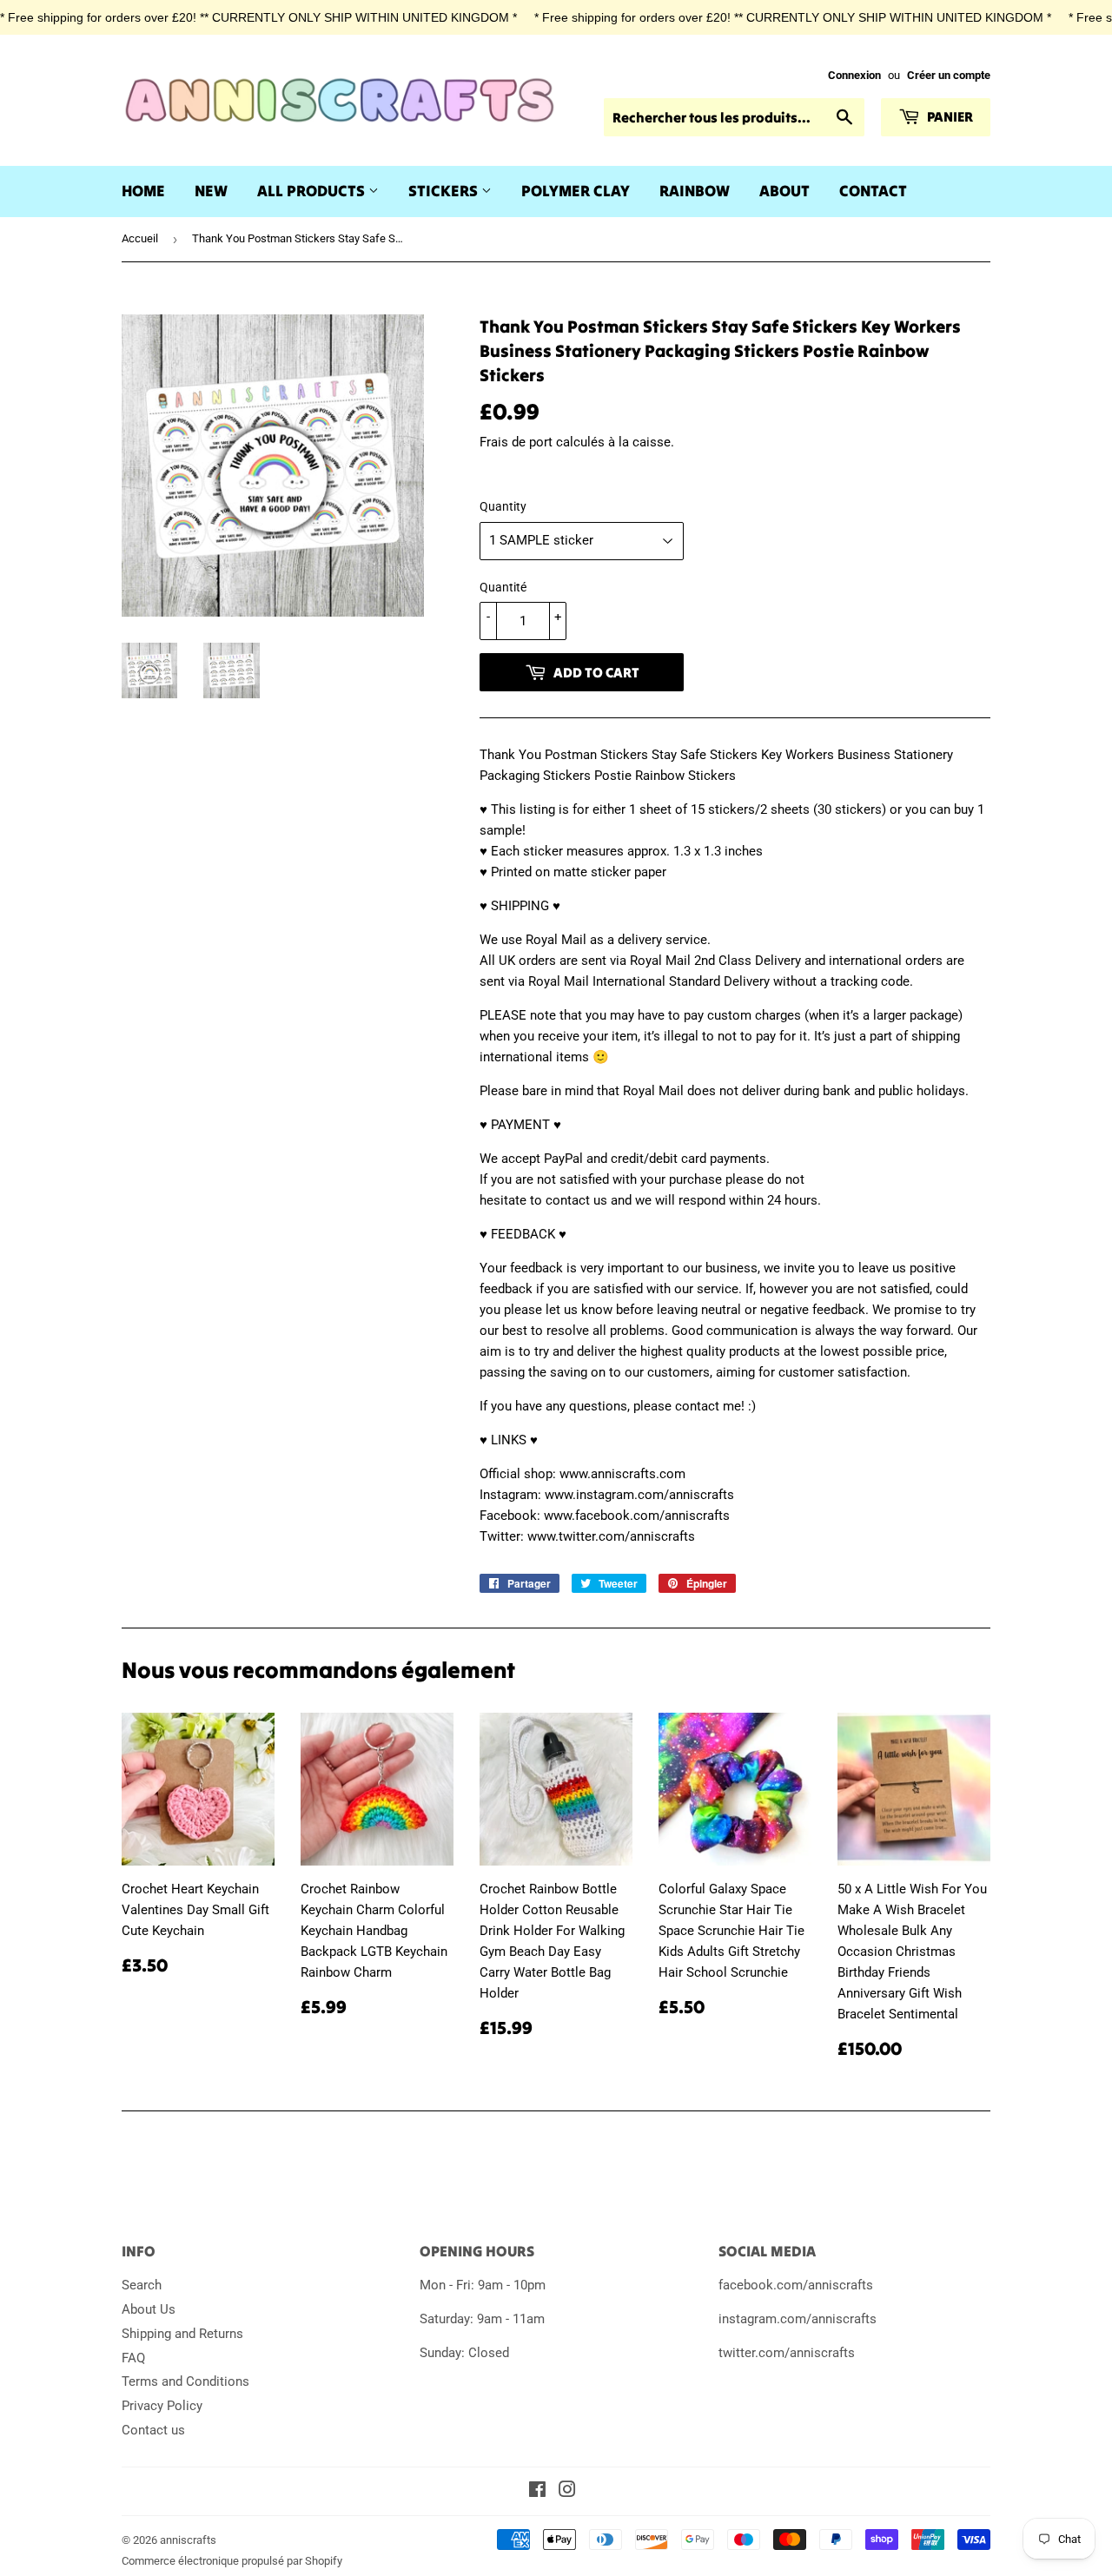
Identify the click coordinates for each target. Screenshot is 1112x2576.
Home (143, 191)
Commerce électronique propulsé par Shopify (232, 2561)
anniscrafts (188, 2540)
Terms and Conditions (185, 2381)
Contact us (153, 2430)
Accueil (140, 238)
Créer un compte (949, 75)
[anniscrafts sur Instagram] (567, 2492)
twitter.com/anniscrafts (787, 2353)
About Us (149, 2309)
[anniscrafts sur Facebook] (537, 2492)
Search (142, 2285)
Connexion (854, 75)
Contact (873, 191)
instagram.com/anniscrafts (798, 2319)
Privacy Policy (162, 2406)
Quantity (503, 506)
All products (313, 191)
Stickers (445, 191)
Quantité (503, 587)
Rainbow (695, 191)
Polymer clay (576, 191)
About (784, 191)
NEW (211, 191)
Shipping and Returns (182, 2334)
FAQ (133, 2358)
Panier (949, 116)
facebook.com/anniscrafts (796, 2285)
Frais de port (516, 442)
